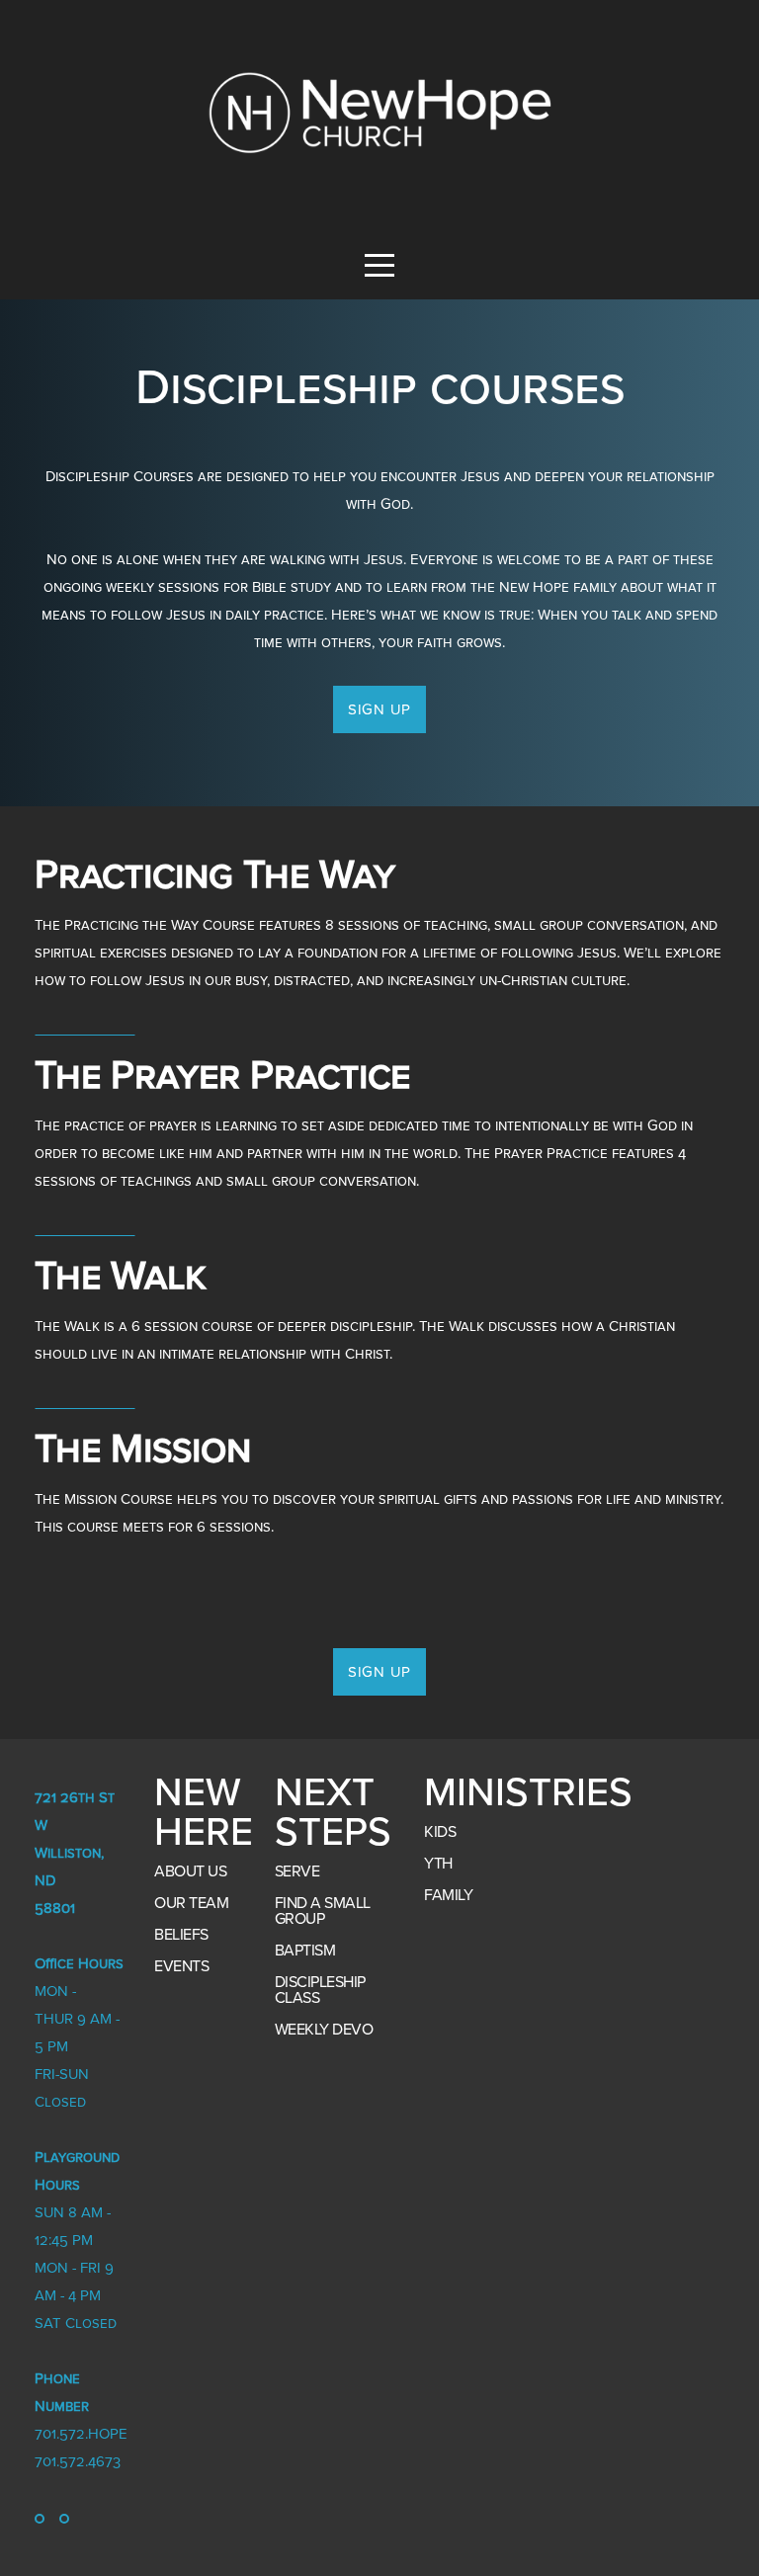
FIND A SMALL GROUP (323, 1911)
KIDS (440, 1832)
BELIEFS (181, 1935)
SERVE (297, 1871)
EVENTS (181, 1966)
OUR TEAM (191, 1903)
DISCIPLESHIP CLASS (320, 1990)
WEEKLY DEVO (324, 2030)
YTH (438, 1864)
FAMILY (448, 1895)
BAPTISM (305, 1951)
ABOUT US (190, 1871)
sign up (379, 709)
